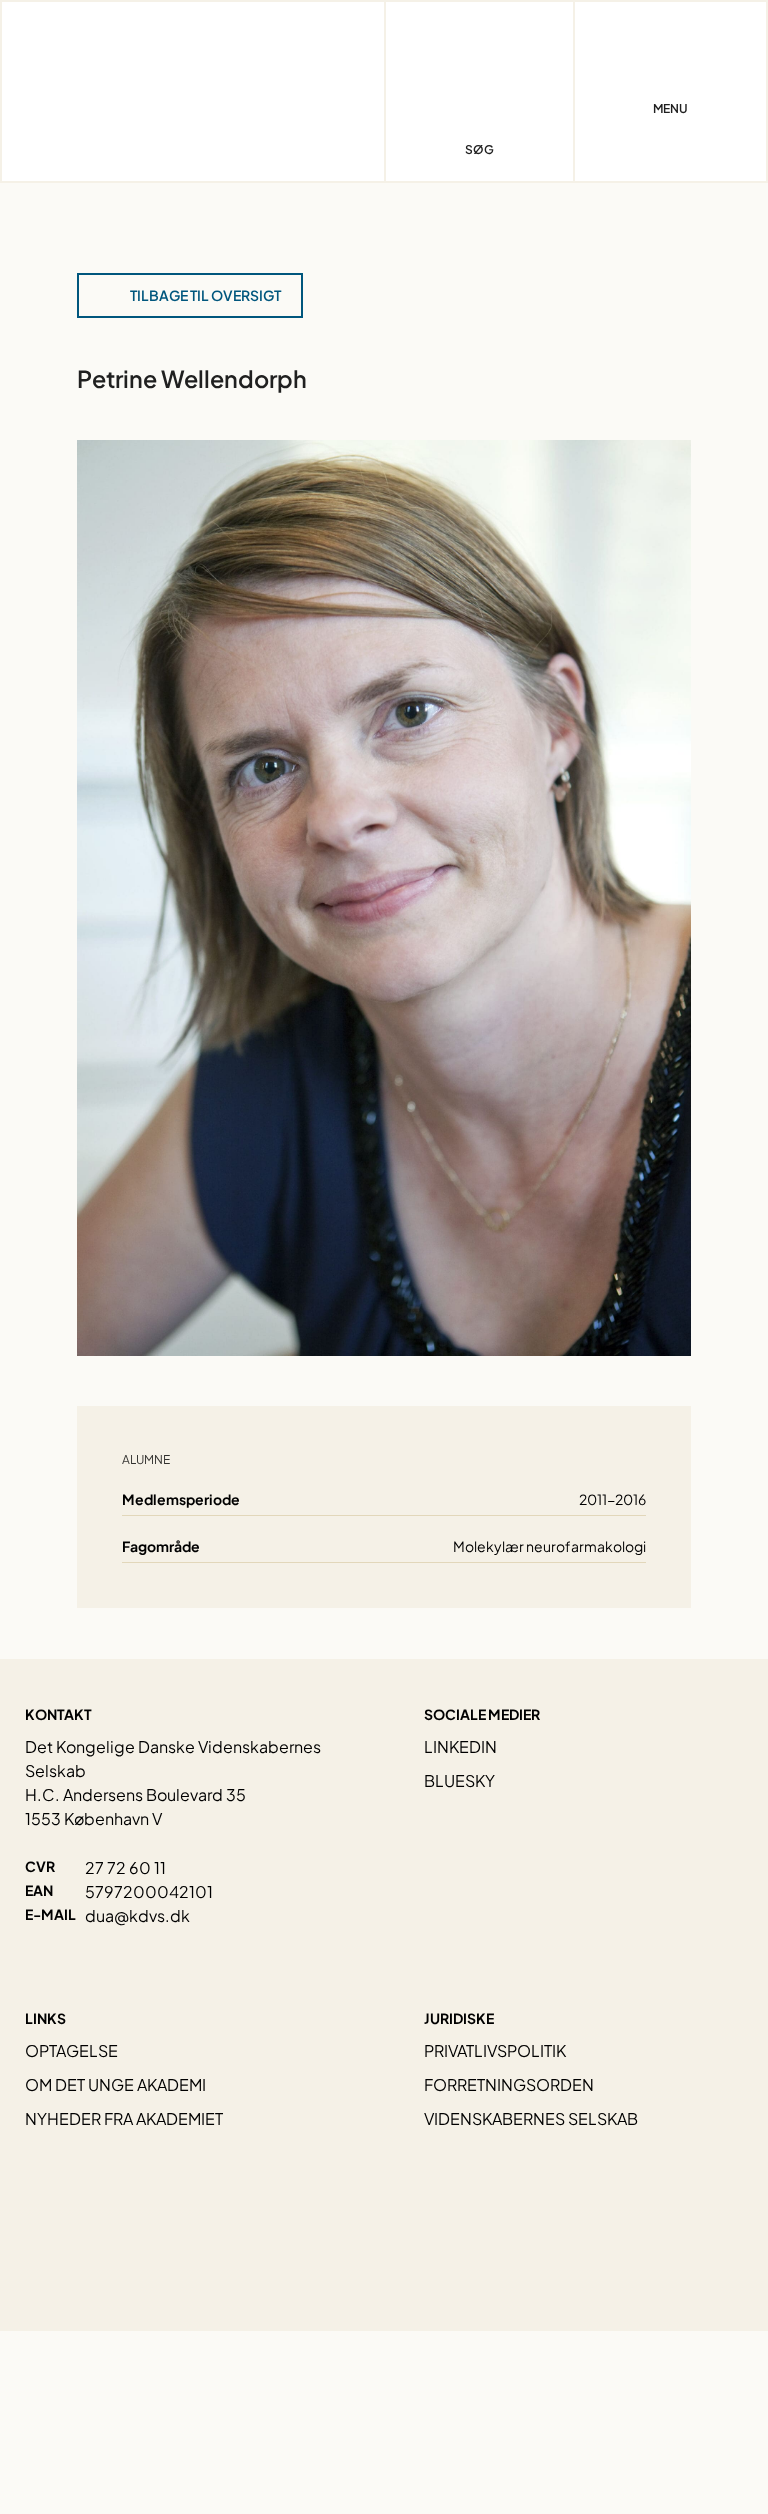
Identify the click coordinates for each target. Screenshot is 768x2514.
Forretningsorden (509, 2084)
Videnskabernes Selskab (531, 2118)
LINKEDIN (460, 1746)
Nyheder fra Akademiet (124, 2118)
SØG (479, 149)
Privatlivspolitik (495, 2050)
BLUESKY (459, 1780)
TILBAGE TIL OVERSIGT (205, 295)
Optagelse (71, 2050)
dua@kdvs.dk (137, 1915)
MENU (670, 109)
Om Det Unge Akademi (115, 2084)
